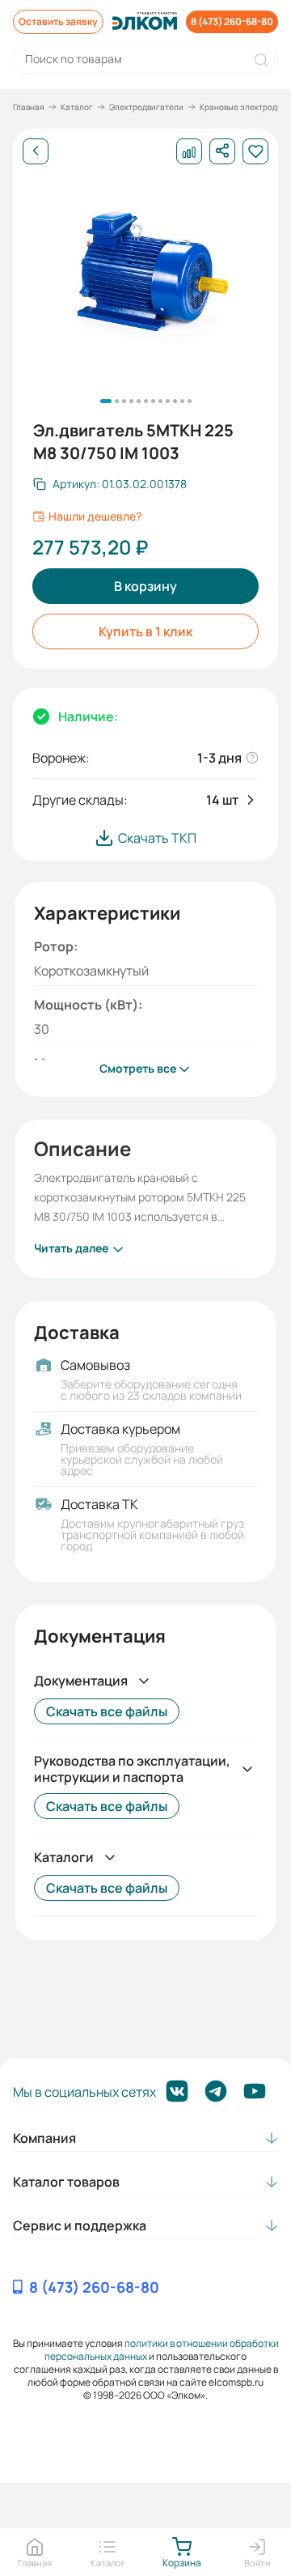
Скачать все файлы (107, 1711)
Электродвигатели (146, 107)
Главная (29, 107)
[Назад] (36, 151)
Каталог (77, 107)
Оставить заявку (58, 21)
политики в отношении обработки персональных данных (162, 2350)
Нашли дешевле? (95, 516)
